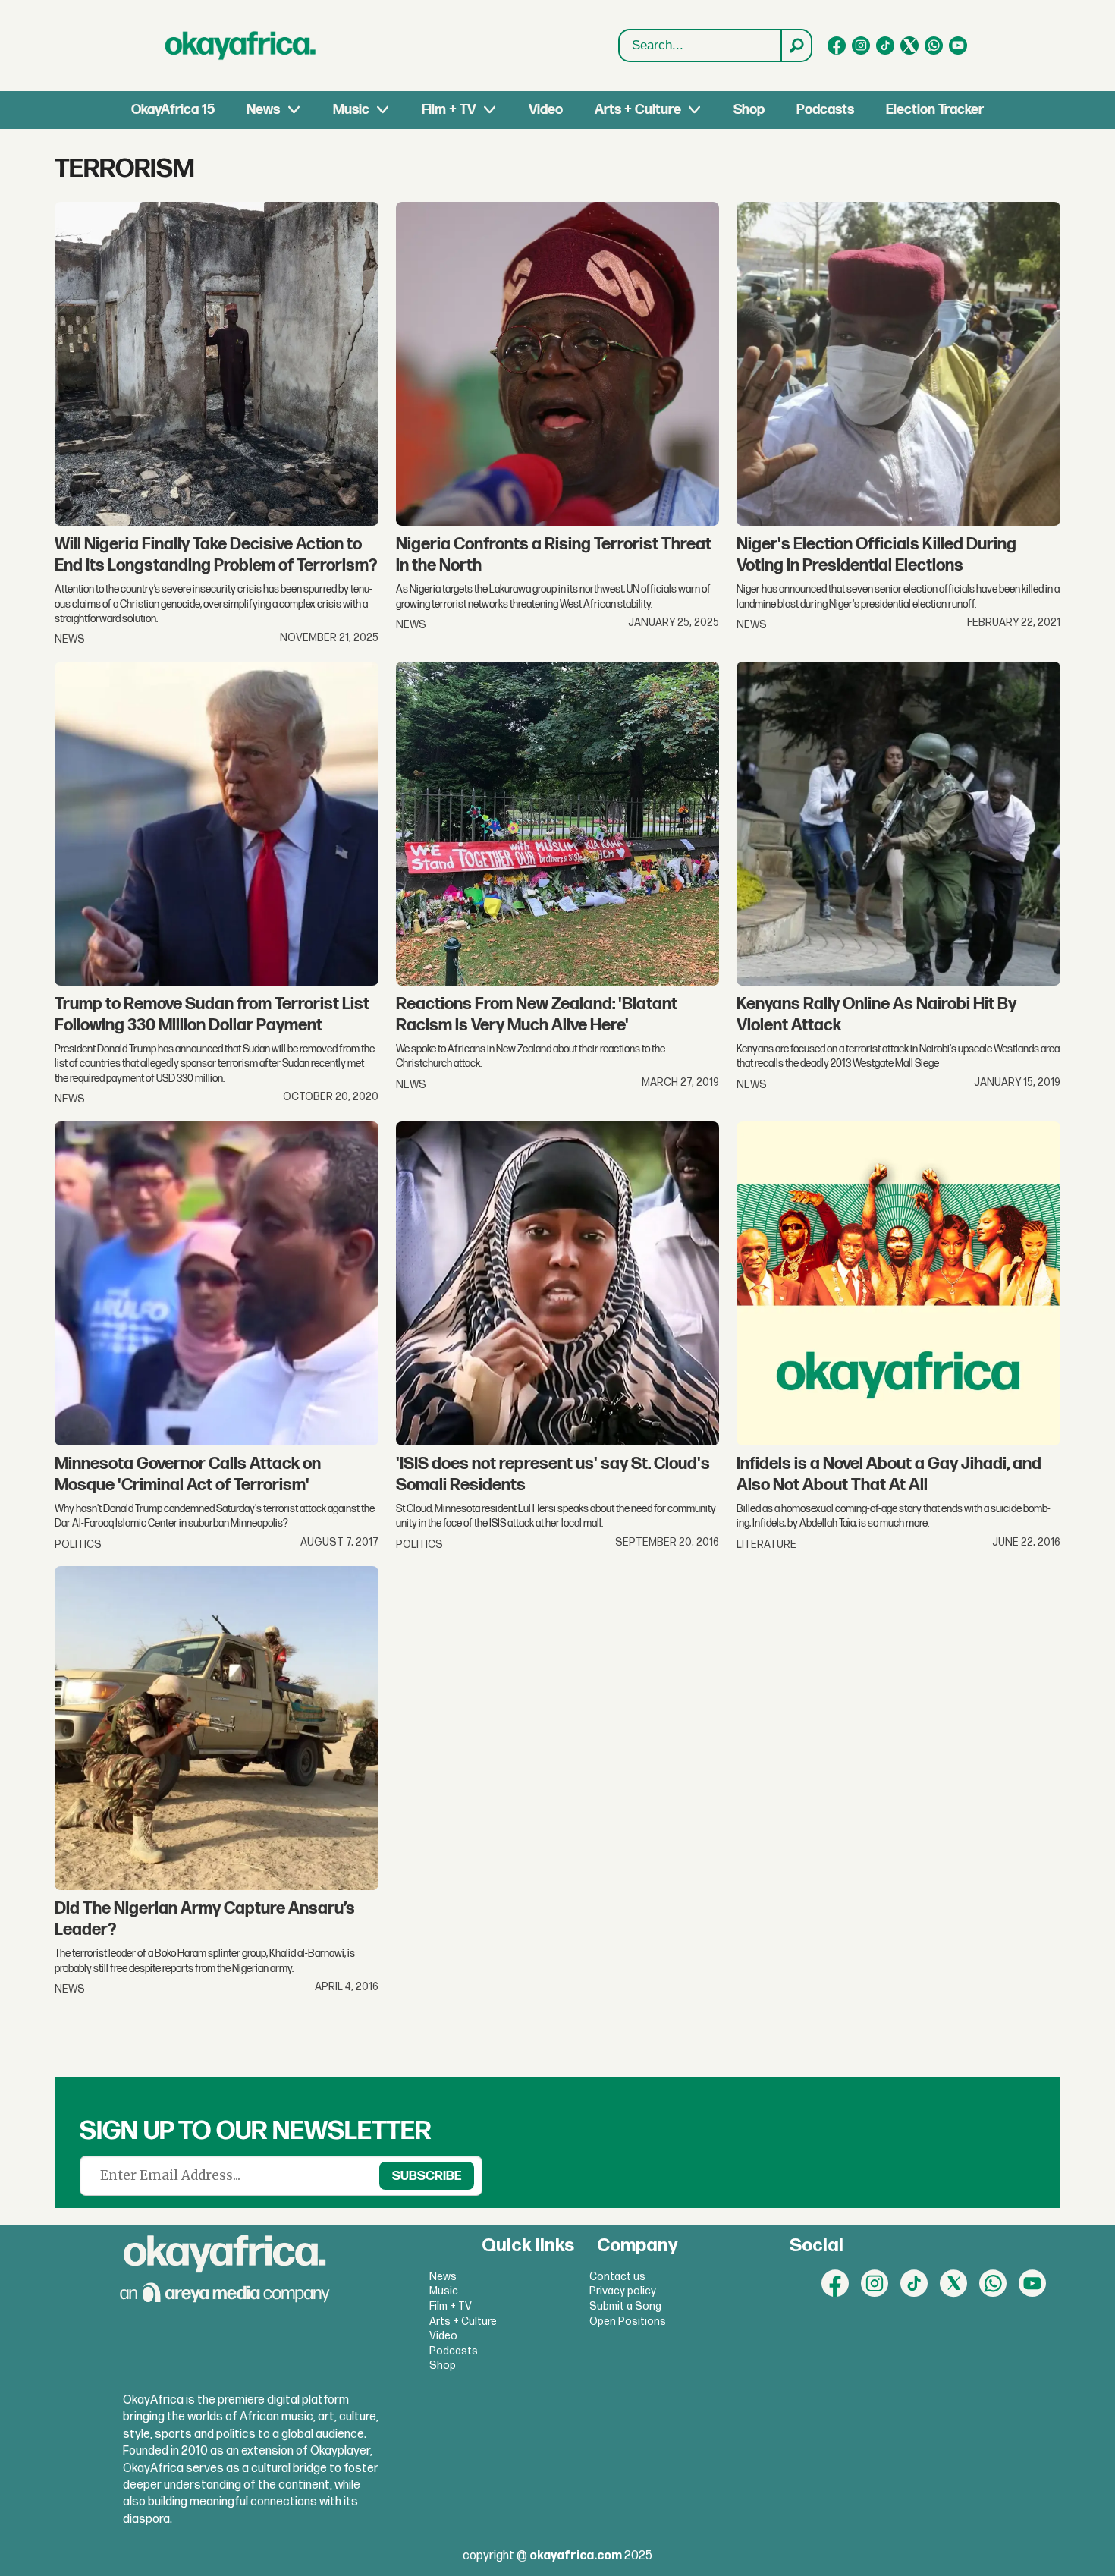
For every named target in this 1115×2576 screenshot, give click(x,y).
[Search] (796, 46)
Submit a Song (625, 2306)
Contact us (617, 2277)
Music (351, 110)
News (263, 110)
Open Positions (628, 2321)
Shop (749, 110)
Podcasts (825, 110)
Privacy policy (623, 2291)
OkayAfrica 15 (173, 110)
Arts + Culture (638, 110)
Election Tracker (935, 110)
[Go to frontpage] (240, 46)
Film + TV (449, 110)
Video (546, 110)
